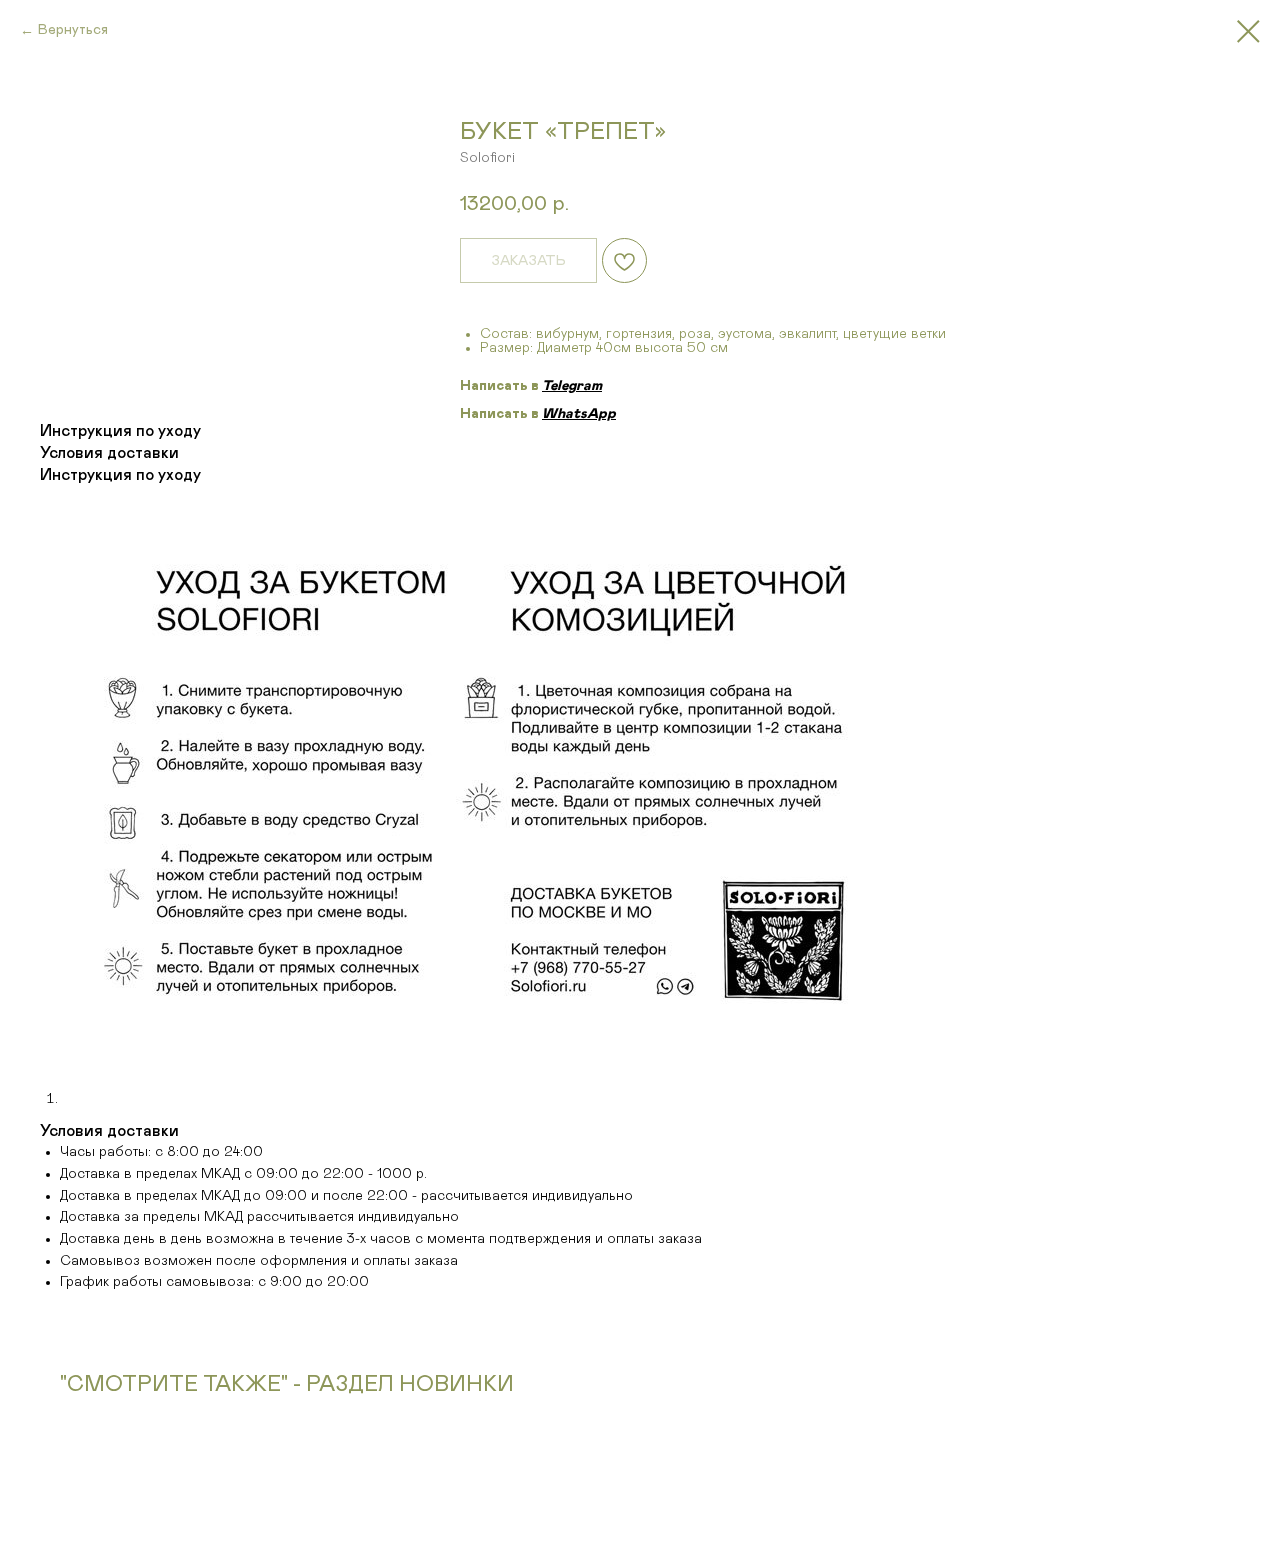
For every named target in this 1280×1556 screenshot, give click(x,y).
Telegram (572, 386)
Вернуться (73, 30)
